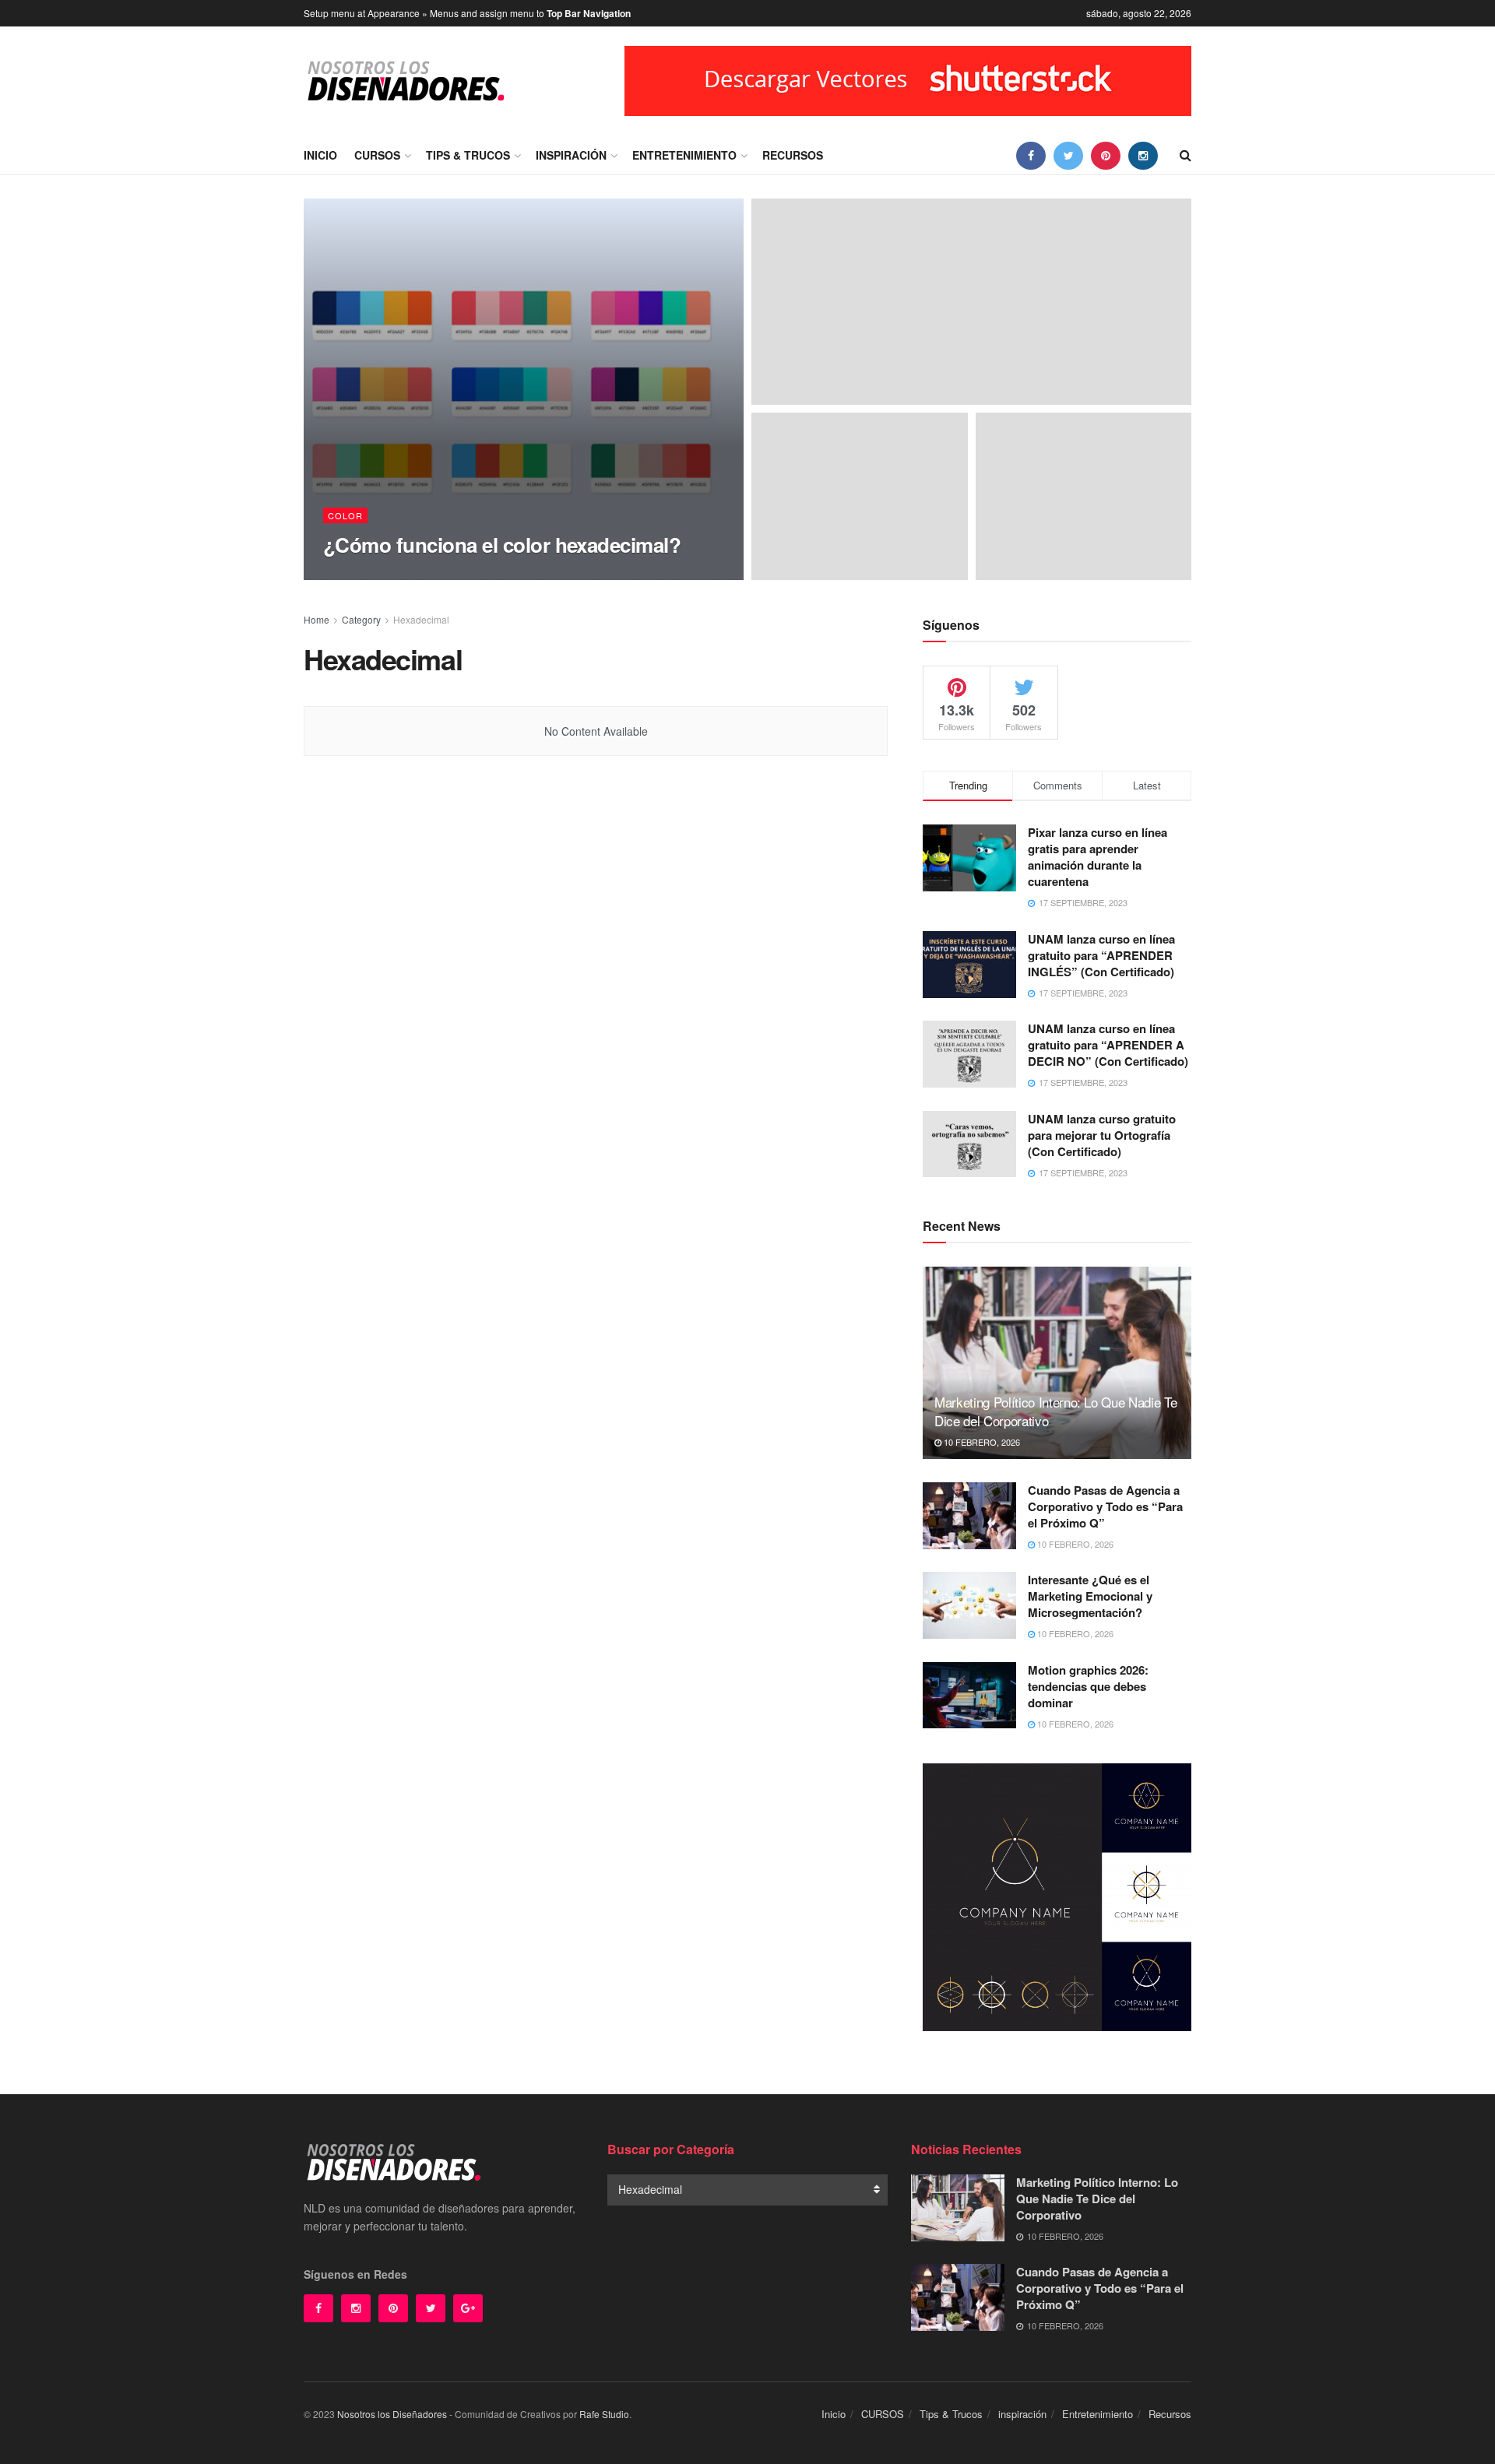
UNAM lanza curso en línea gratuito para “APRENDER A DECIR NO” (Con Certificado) (1108, 1045)
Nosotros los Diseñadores (392, 2414)
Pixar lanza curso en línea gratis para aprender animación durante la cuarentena (1098, 857)
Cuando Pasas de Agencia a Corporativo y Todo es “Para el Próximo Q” (1105, 1506)
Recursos (793, 155)
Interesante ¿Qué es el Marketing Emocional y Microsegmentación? (1090, 1596)
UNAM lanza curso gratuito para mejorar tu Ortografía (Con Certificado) (1102, 1135)
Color (345, 515)
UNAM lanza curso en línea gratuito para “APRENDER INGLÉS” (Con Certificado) (1101, 955)
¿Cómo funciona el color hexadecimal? (502, 545)
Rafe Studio (604, 2414)
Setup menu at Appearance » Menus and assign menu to (467, 13)
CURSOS (377, 155)
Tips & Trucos (468, 155)
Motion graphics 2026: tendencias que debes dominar (1088, 1686)
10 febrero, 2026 (981, 1442)
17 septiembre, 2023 (437, 575)
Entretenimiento (684, 155)
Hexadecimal (421, 619)
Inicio (320, 155)
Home (317, 619)
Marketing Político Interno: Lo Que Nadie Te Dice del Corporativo (1055, 1411)
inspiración (571, 155)
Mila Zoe (357, 575)
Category (361, 619)
